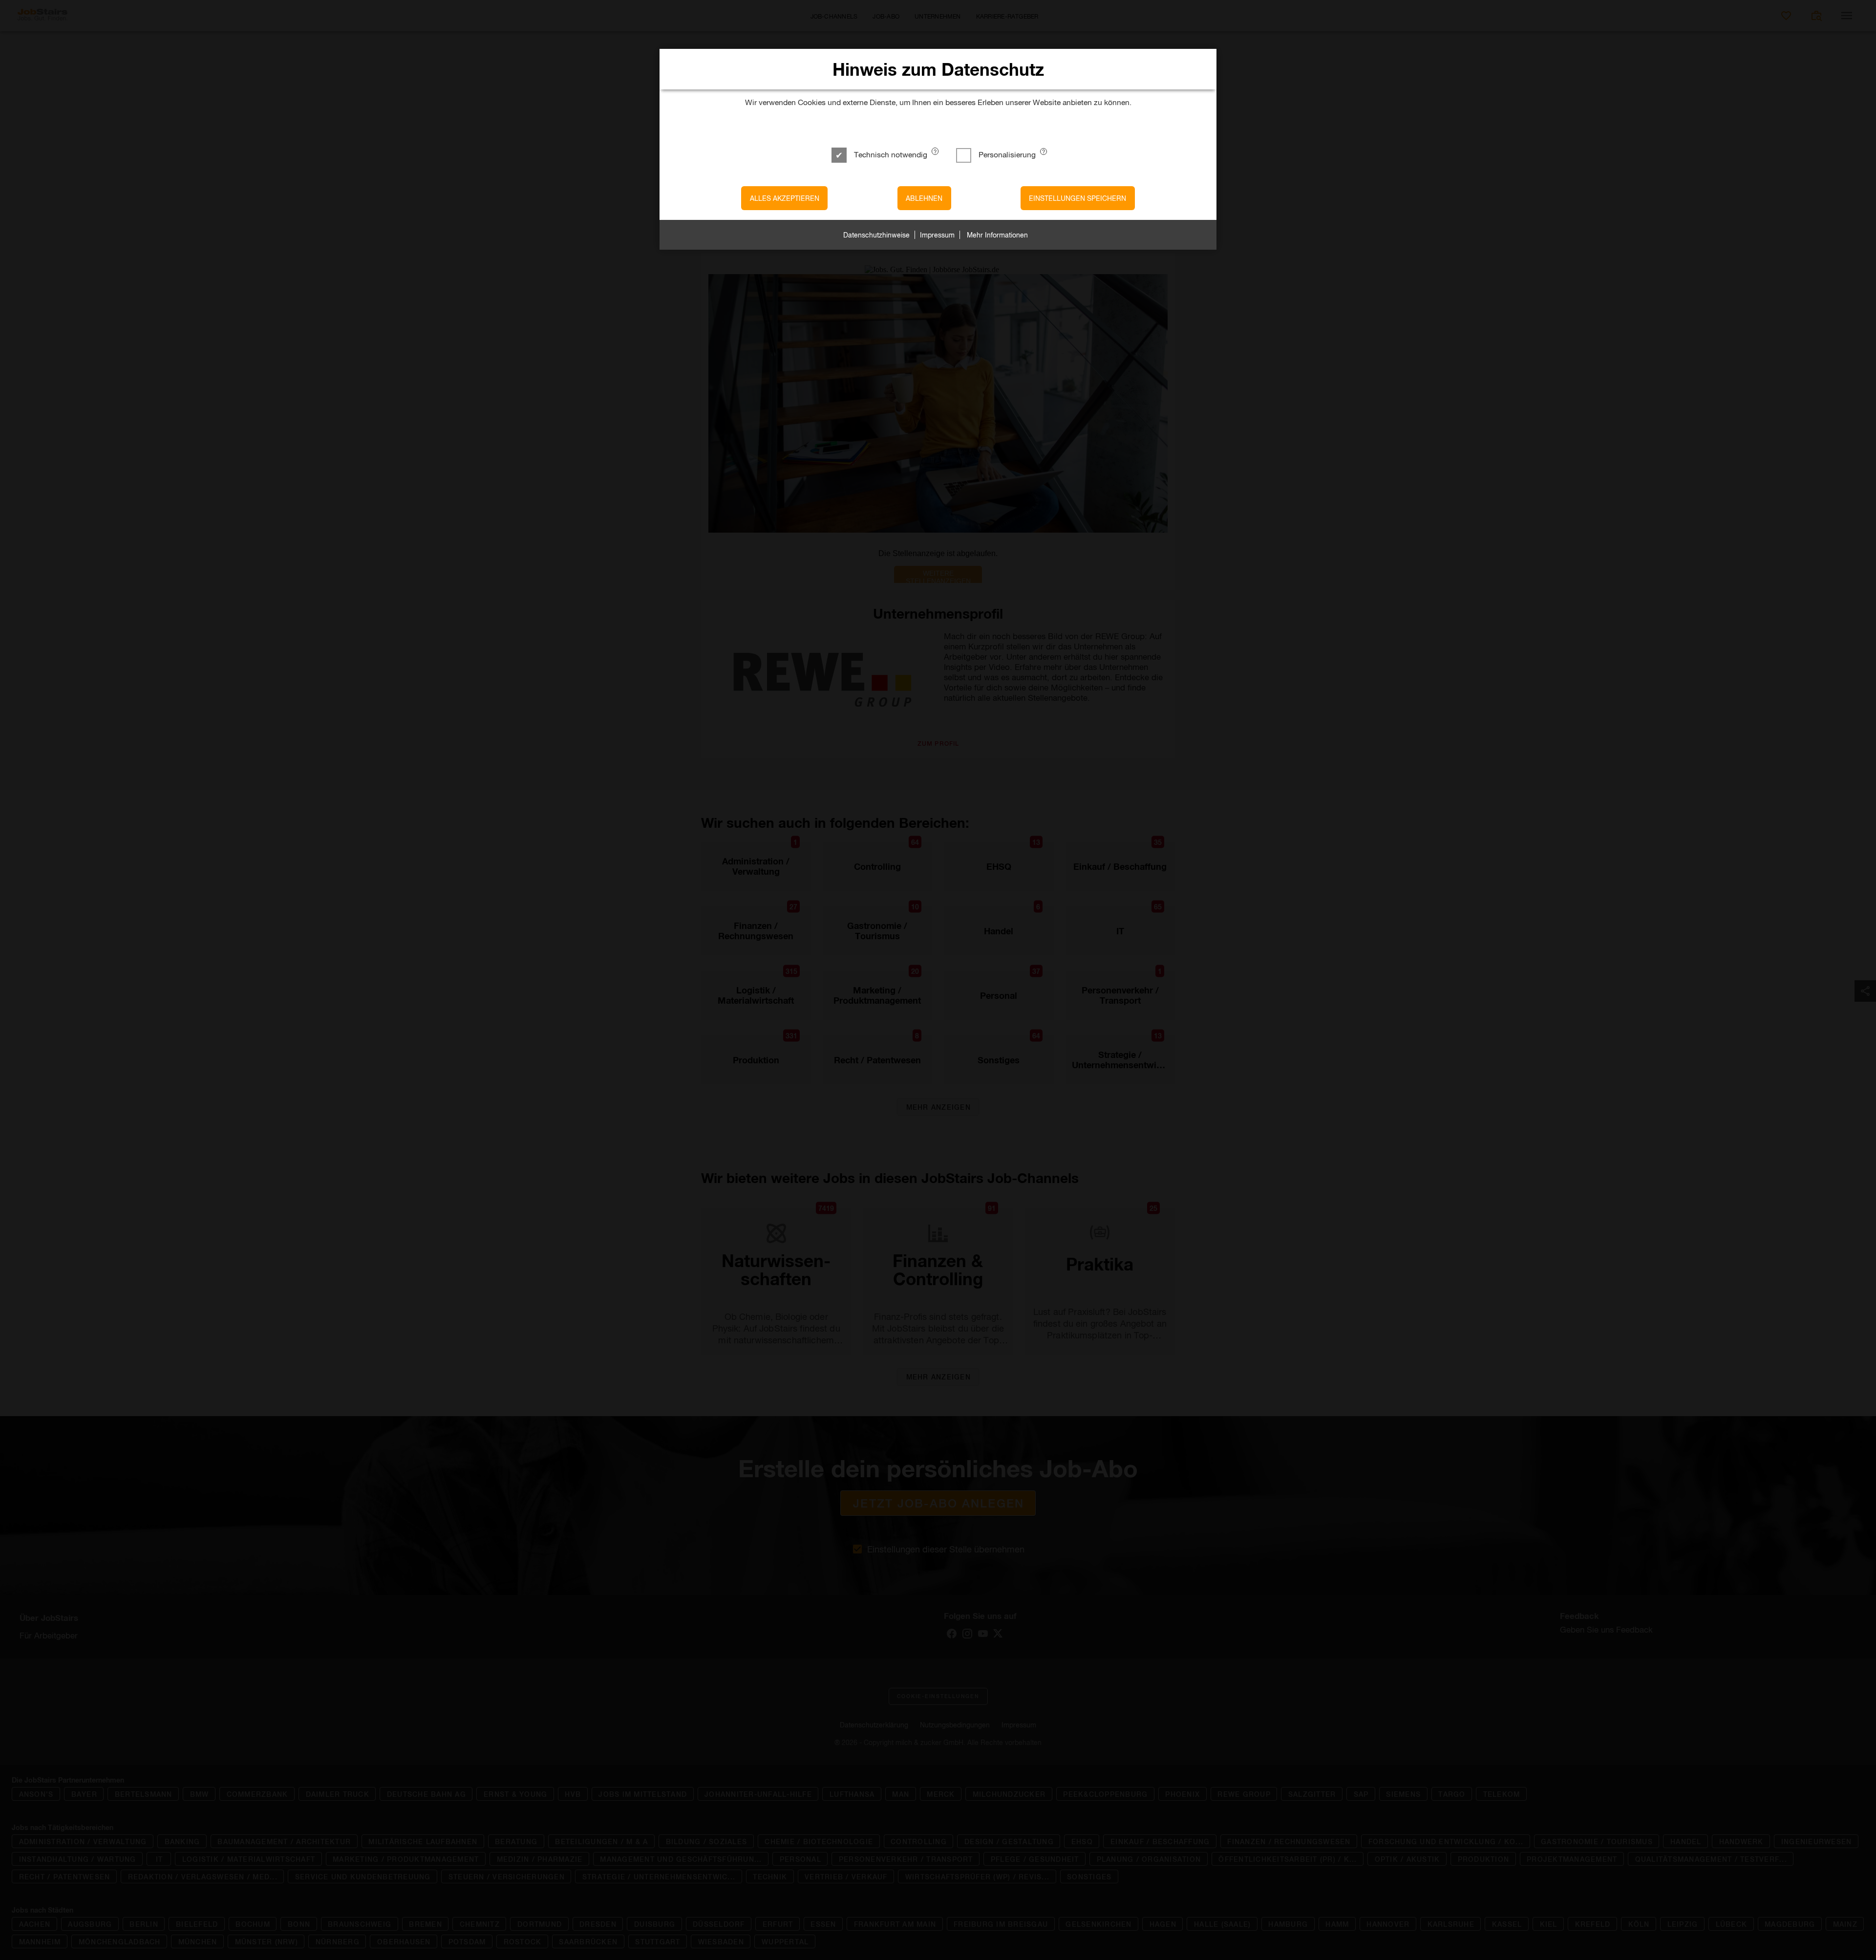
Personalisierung (1007, 154)
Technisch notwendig (891, 154)
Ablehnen (924, 198)
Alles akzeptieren (785, 198)
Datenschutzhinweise (876, 235)
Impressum (937, 235)
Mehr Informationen (997, 235)
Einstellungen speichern (1077, 198)
